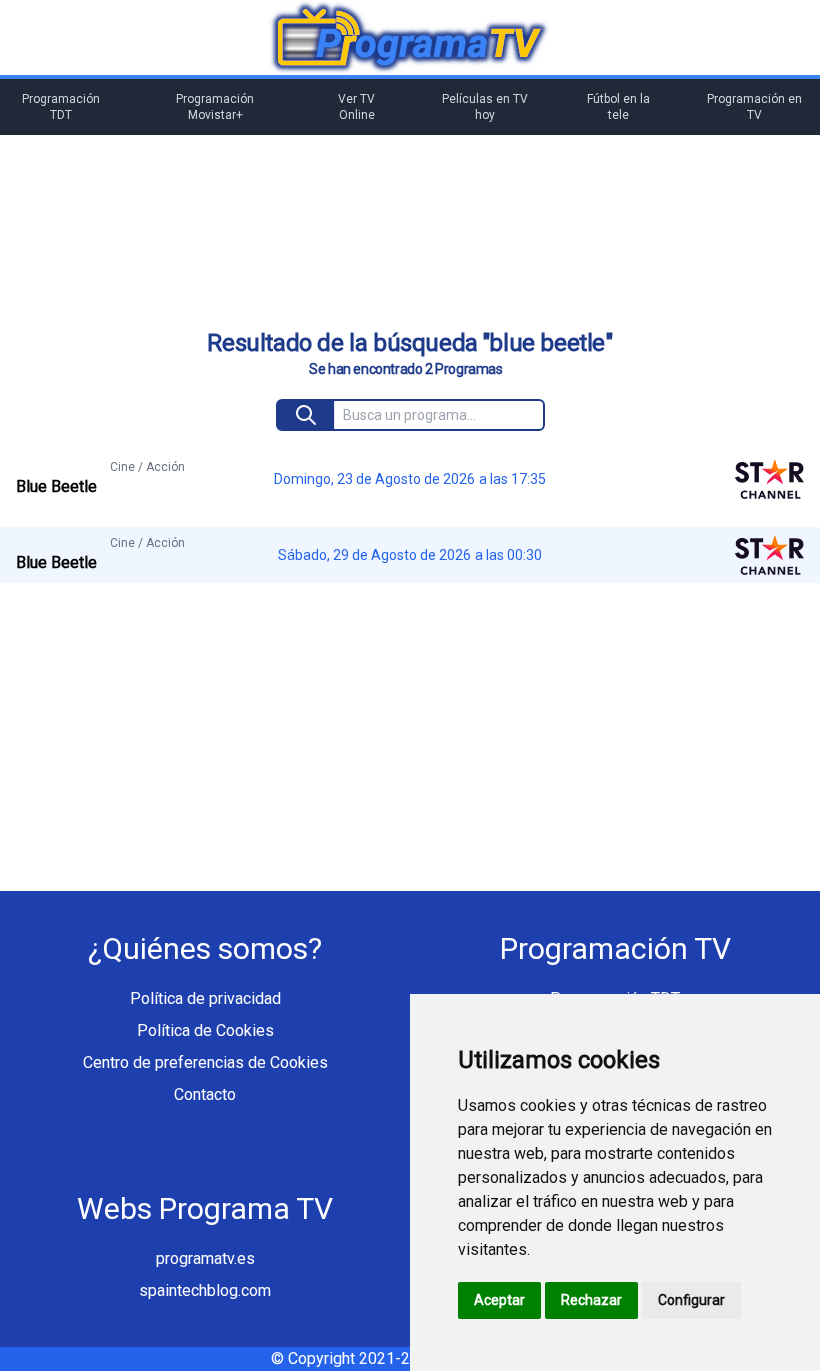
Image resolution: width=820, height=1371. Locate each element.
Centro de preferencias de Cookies (205, 1062)
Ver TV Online (356, 107)
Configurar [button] (691, 1300)
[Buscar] (306, 415)
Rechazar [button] (591, 1300)
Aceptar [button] (499, 1300)
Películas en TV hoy (485, 107)
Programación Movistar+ (215, 107)
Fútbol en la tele (618, 107)
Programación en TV (754, 107)
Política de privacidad (205, 998)
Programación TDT (61, 107)
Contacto (205, 1094)
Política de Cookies (205, 1030)
